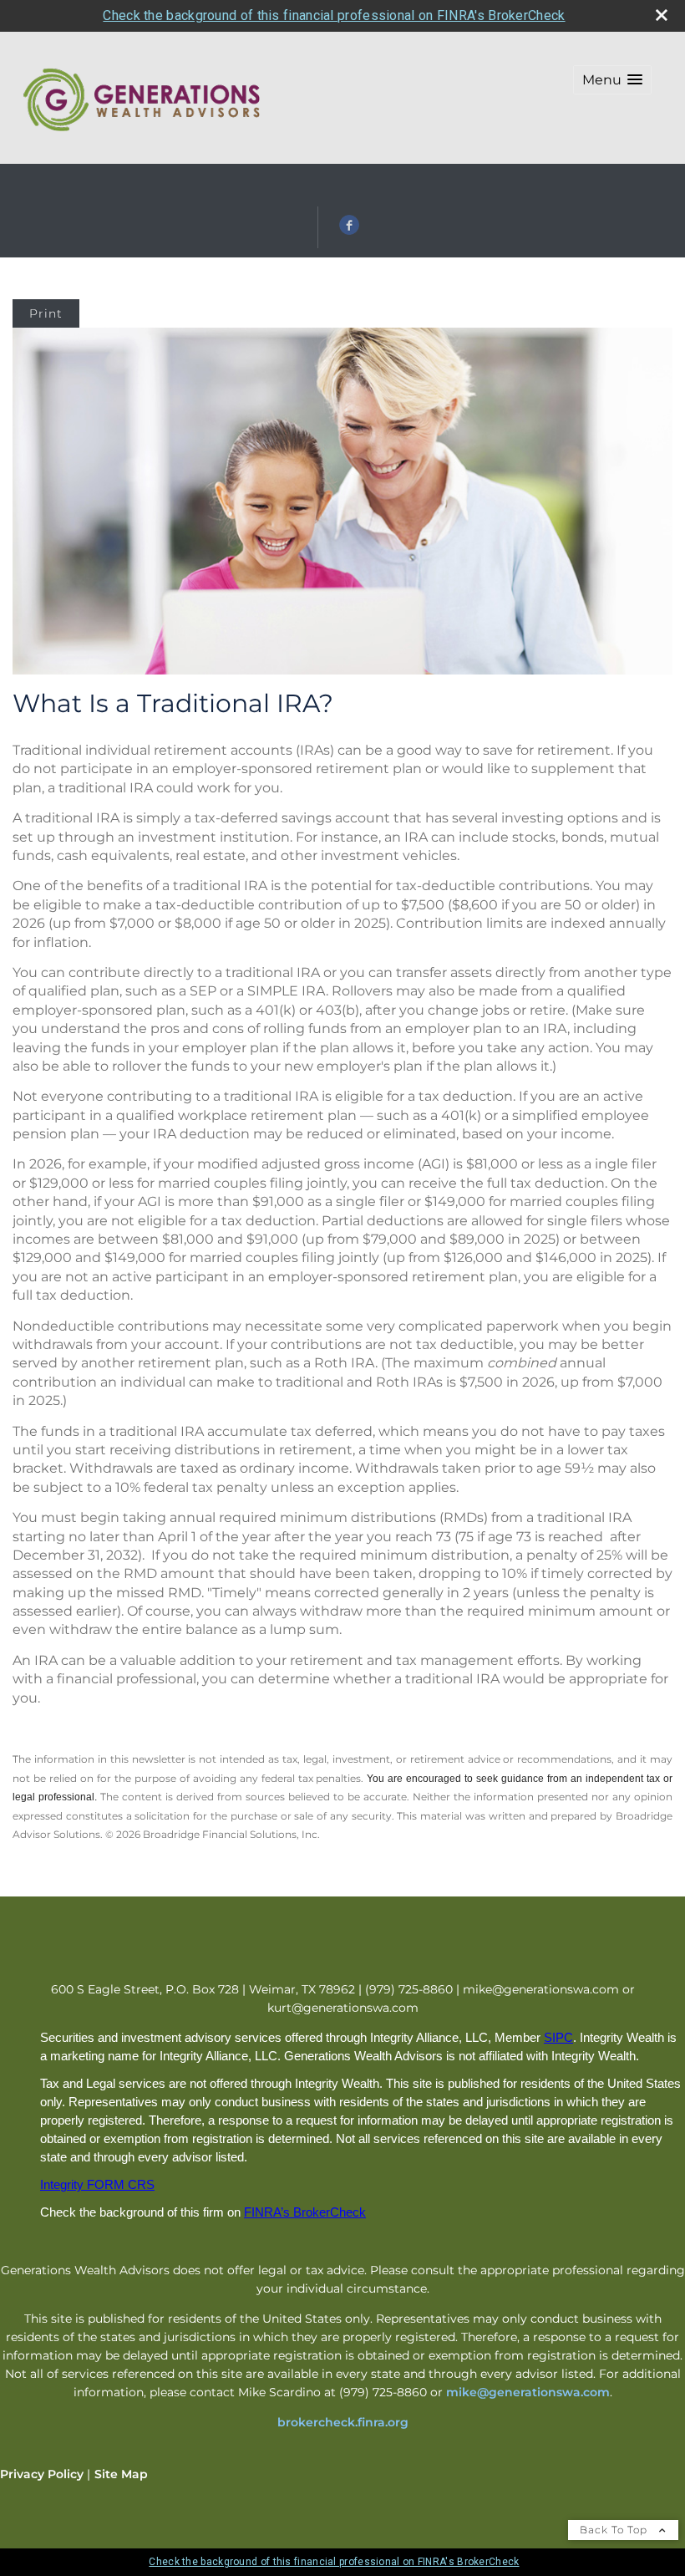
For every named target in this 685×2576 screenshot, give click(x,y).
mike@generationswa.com (528, 2392)
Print (46, 313)
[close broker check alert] (662, 15)
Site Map (121, 2474)
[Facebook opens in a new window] (349, 231)
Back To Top (615, 2530)
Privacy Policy (42, 2474)
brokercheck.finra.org (343, 2422)
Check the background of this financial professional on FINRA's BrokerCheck (334, 15)
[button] (612, 80)
